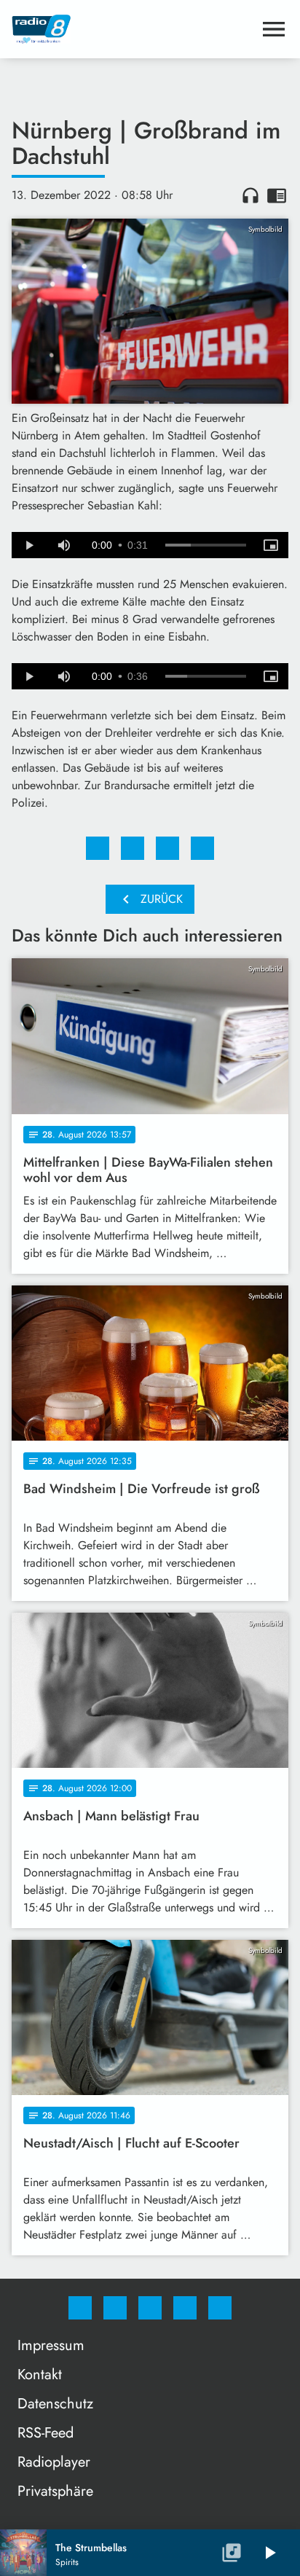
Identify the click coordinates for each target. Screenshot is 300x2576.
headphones (250, 195)
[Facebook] (80, 2308)
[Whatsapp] (150, 2308)
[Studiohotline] (185, 2308)
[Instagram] (115, 2308)
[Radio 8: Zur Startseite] (133, 29)
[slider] (206, 545)
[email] (220, 2308)
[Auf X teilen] (133, 848)
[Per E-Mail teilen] (202, 848)
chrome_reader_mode (277, 195)
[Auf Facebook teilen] (98, 848)
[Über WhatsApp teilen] (167, 848)
